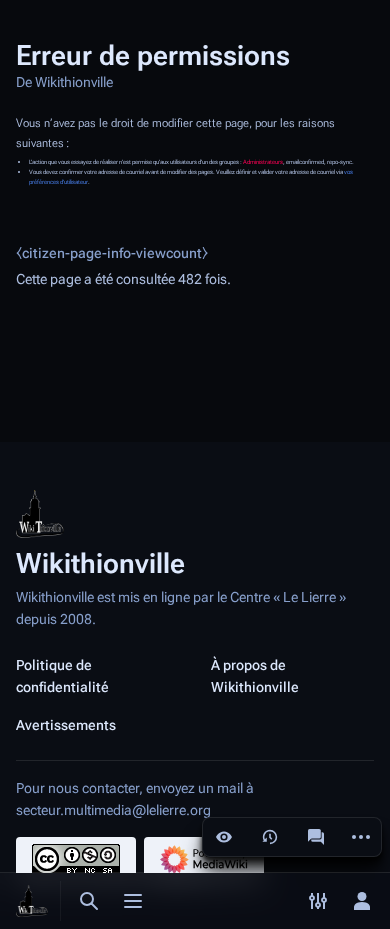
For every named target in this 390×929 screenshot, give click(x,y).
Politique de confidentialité (62, 676)
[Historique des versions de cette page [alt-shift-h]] (270, 837)
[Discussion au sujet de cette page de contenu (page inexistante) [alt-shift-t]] (316, 837)
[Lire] (224, 837)
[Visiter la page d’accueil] (32, 901)
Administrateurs (263, 162)
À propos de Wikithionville (255, 676)
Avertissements (66, 725)
